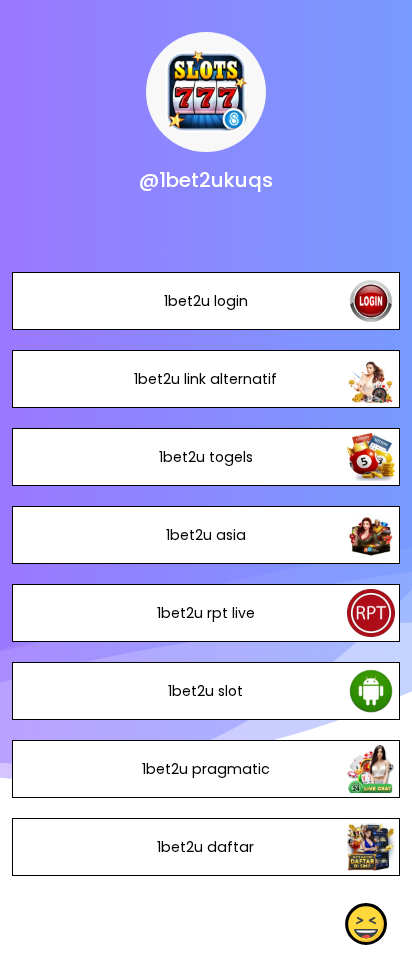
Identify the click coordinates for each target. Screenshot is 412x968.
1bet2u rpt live (206, 613)
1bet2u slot (205, 691)
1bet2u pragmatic (206, 769)
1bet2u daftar (205, 847)
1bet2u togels (206, 457)
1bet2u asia (206, 535)
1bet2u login (206, 301)
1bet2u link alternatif (205, 379)
